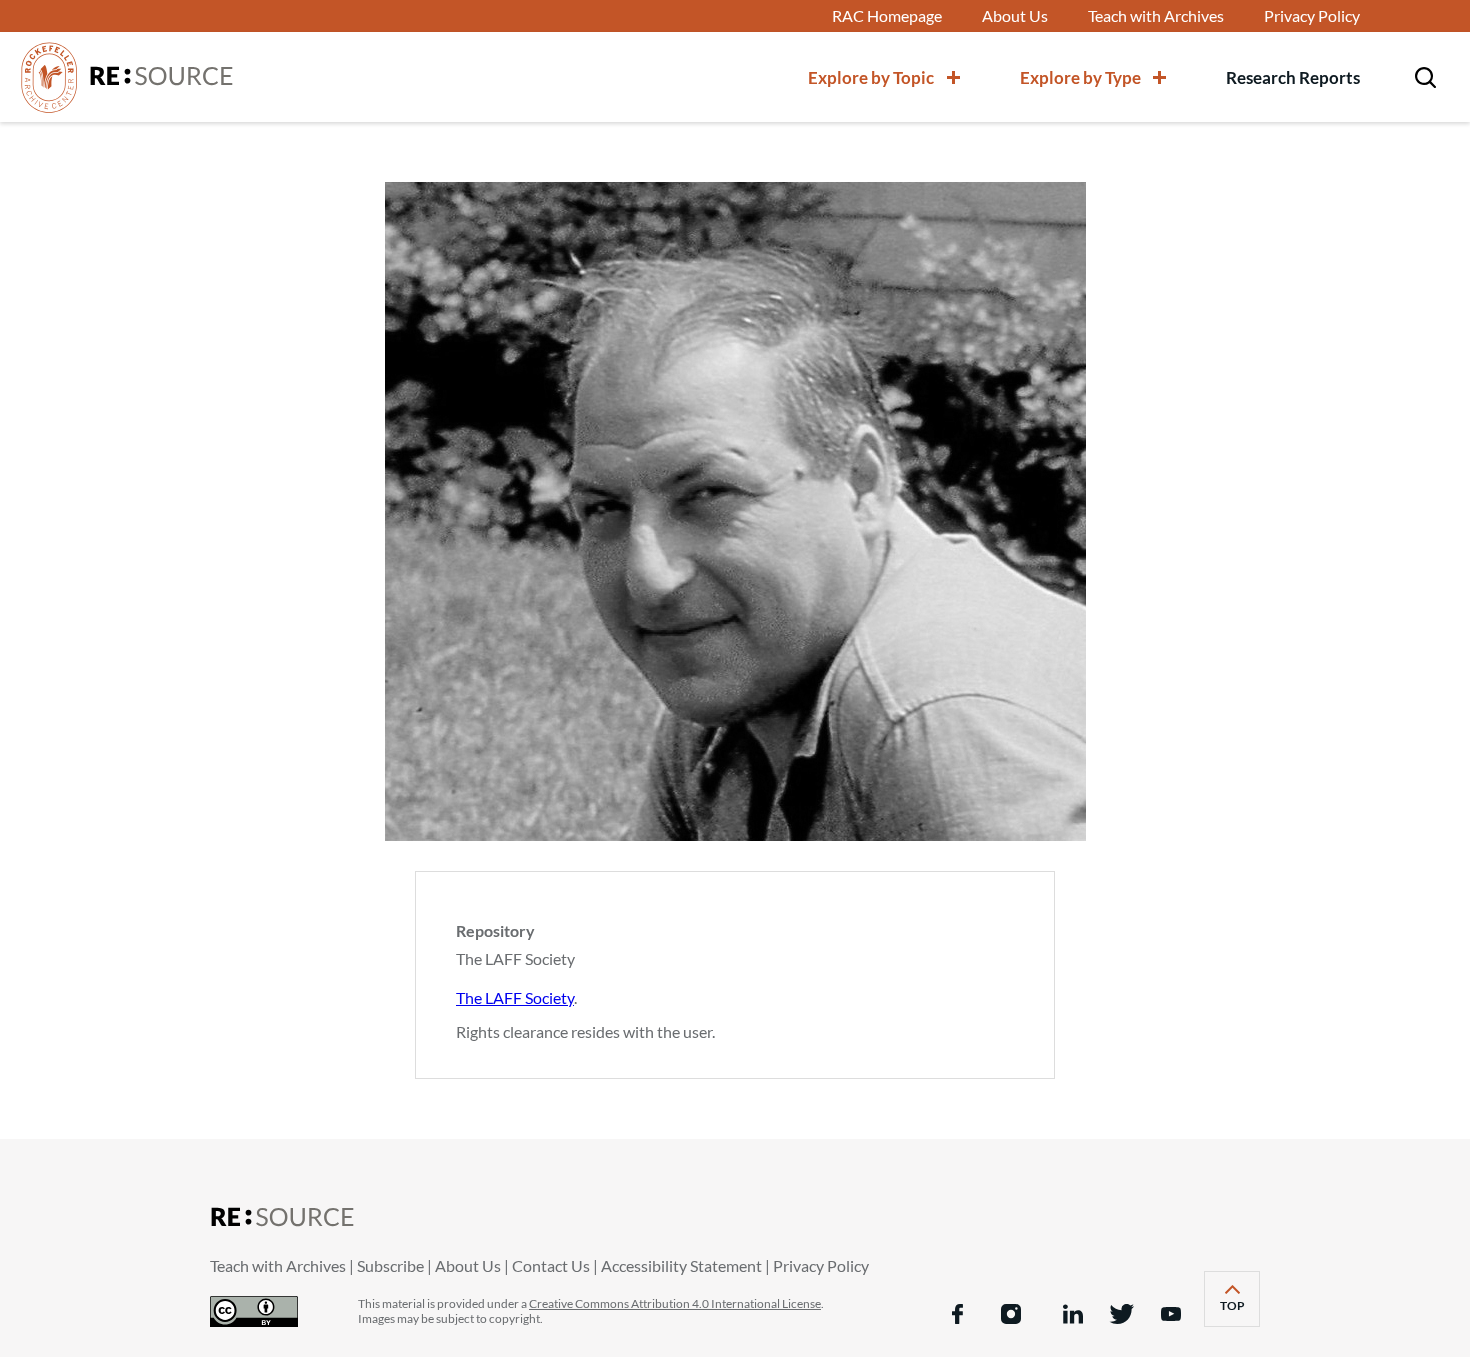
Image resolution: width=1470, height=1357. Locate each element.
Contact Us (551, 1265)
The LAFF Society (515, 997)
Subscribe (390, 1265)
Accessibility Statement (681, 1265)
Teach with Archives (1156, 16)
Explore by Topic (871, 77)
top (1240, 1311)
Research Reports (1293, 77)
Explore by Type (1080, 77)
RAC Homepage (887, 16)
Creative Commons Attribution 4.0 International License (675, 1303)
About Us (1015, 16)
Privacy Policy (1312, 16)
